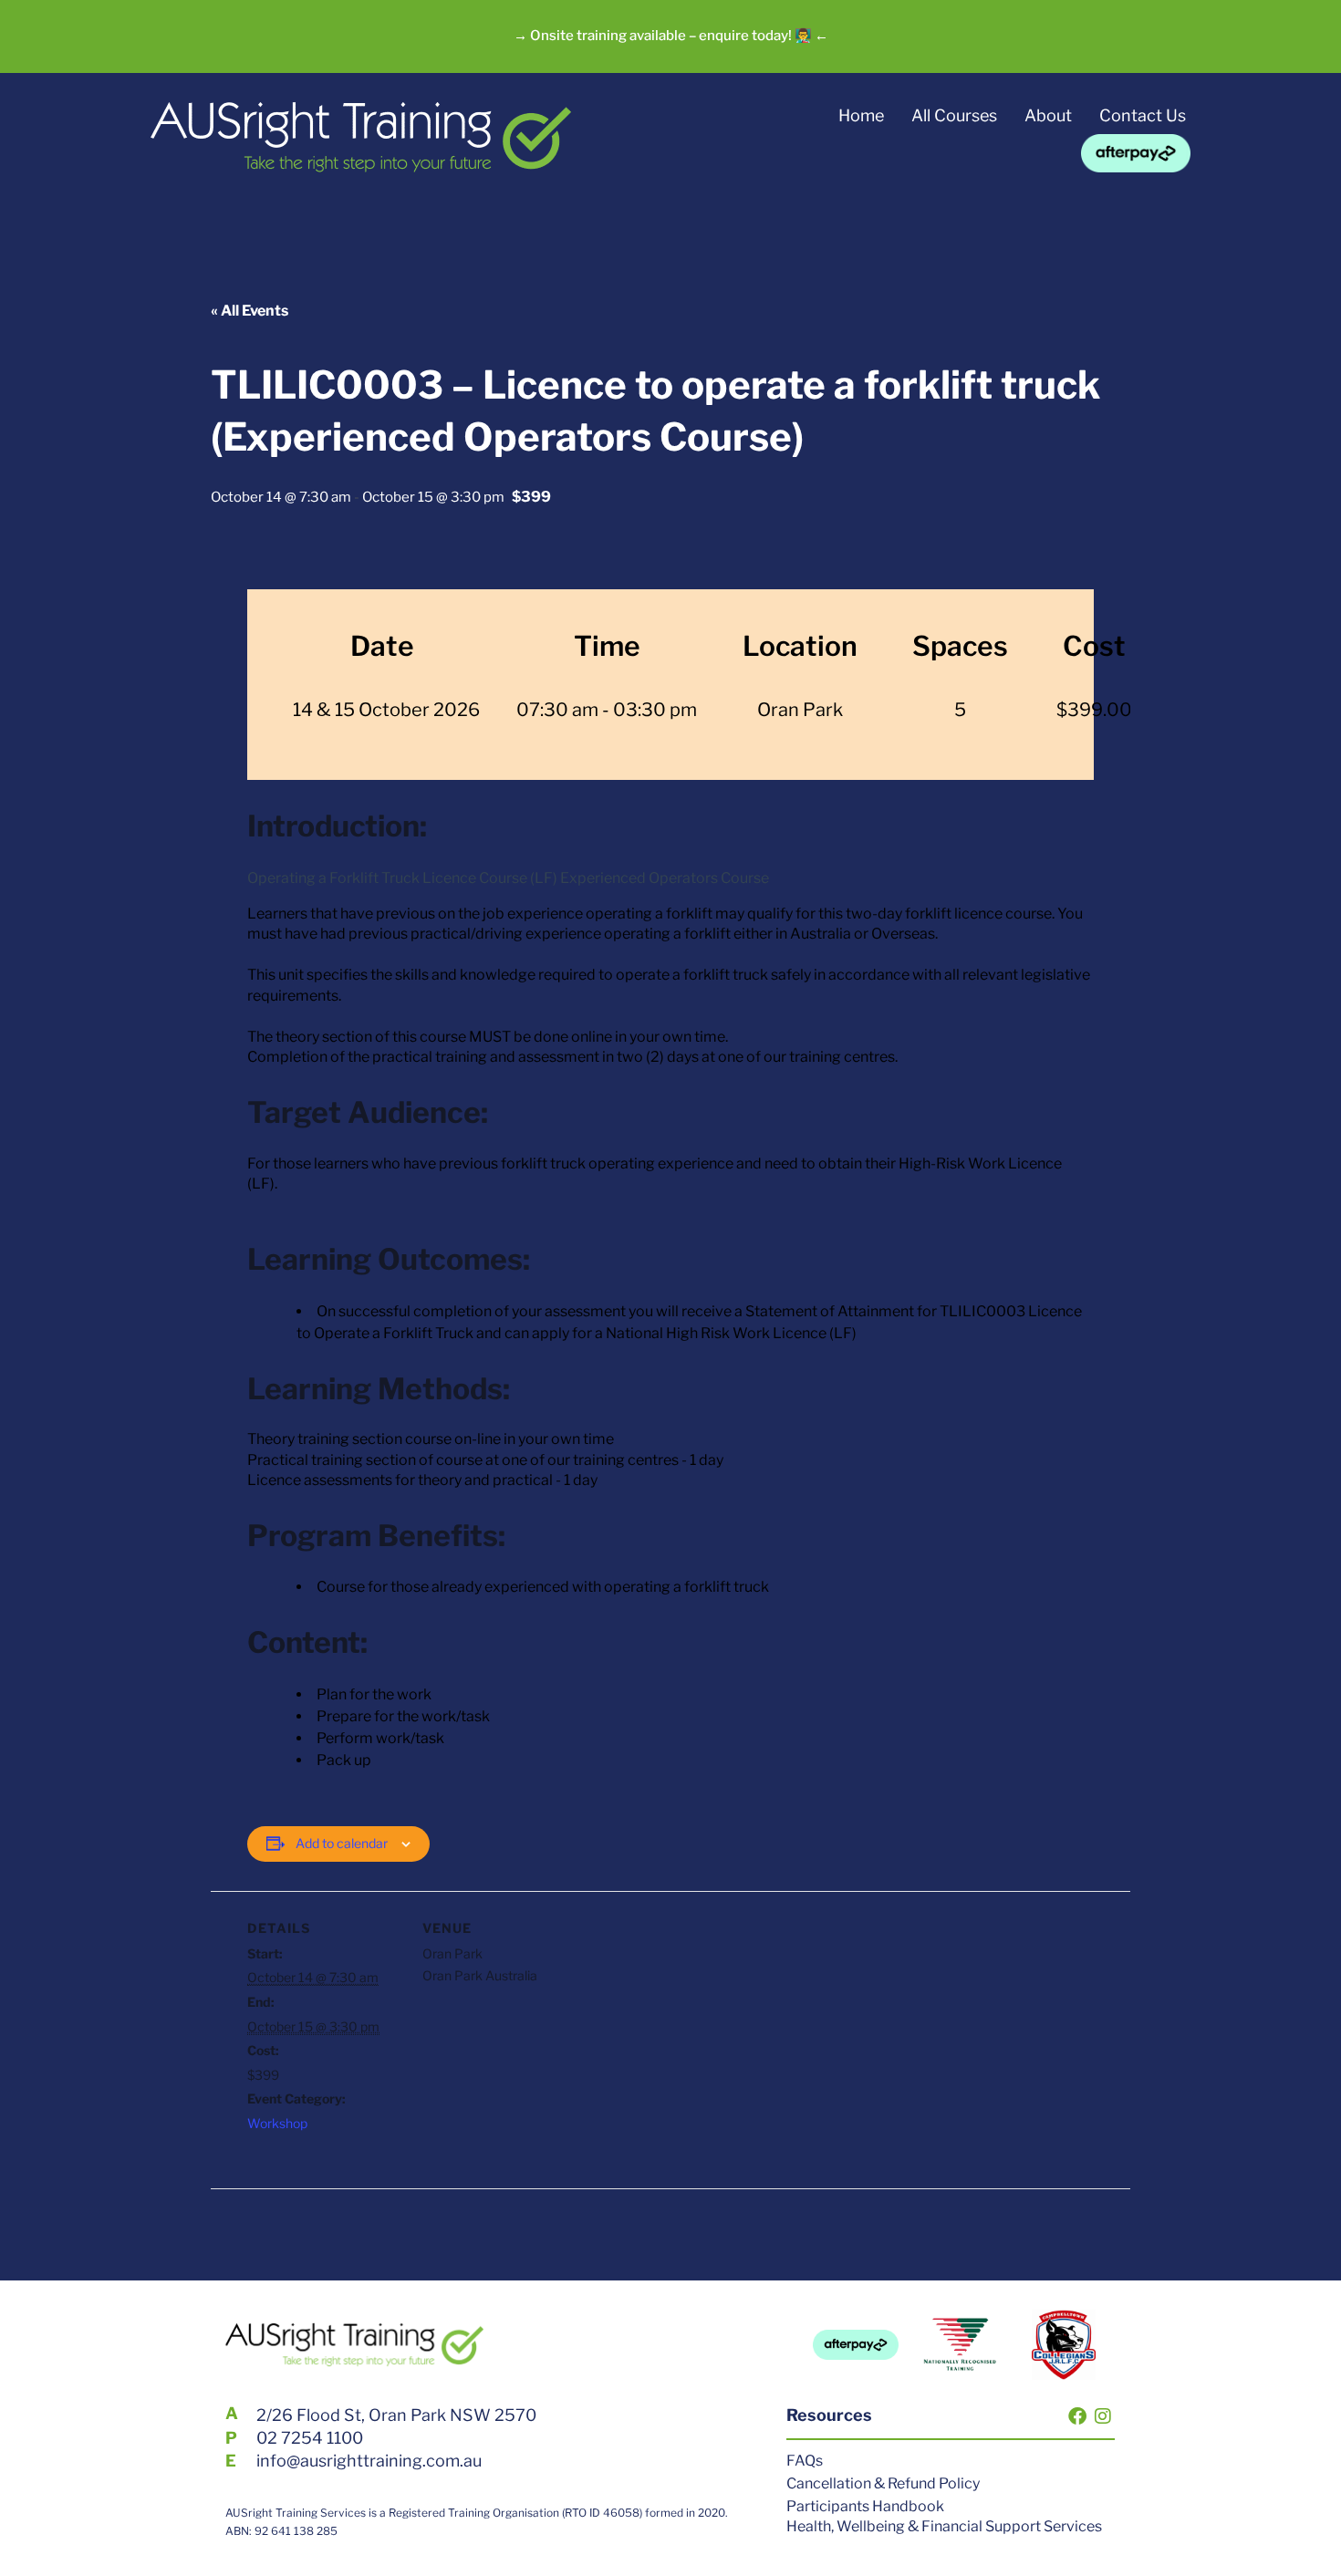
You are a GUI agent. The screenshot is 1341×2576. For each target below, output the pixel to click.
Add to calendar (342, 1843)
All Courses (954, 115)
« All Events (249, 311)
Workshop (277, 2123)
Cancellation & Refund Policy (883, 2483)
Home (861, 115)
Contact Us (1143, 115)
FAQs (805, 2461)
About (1048, 115)
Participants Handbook (865, 2506)
